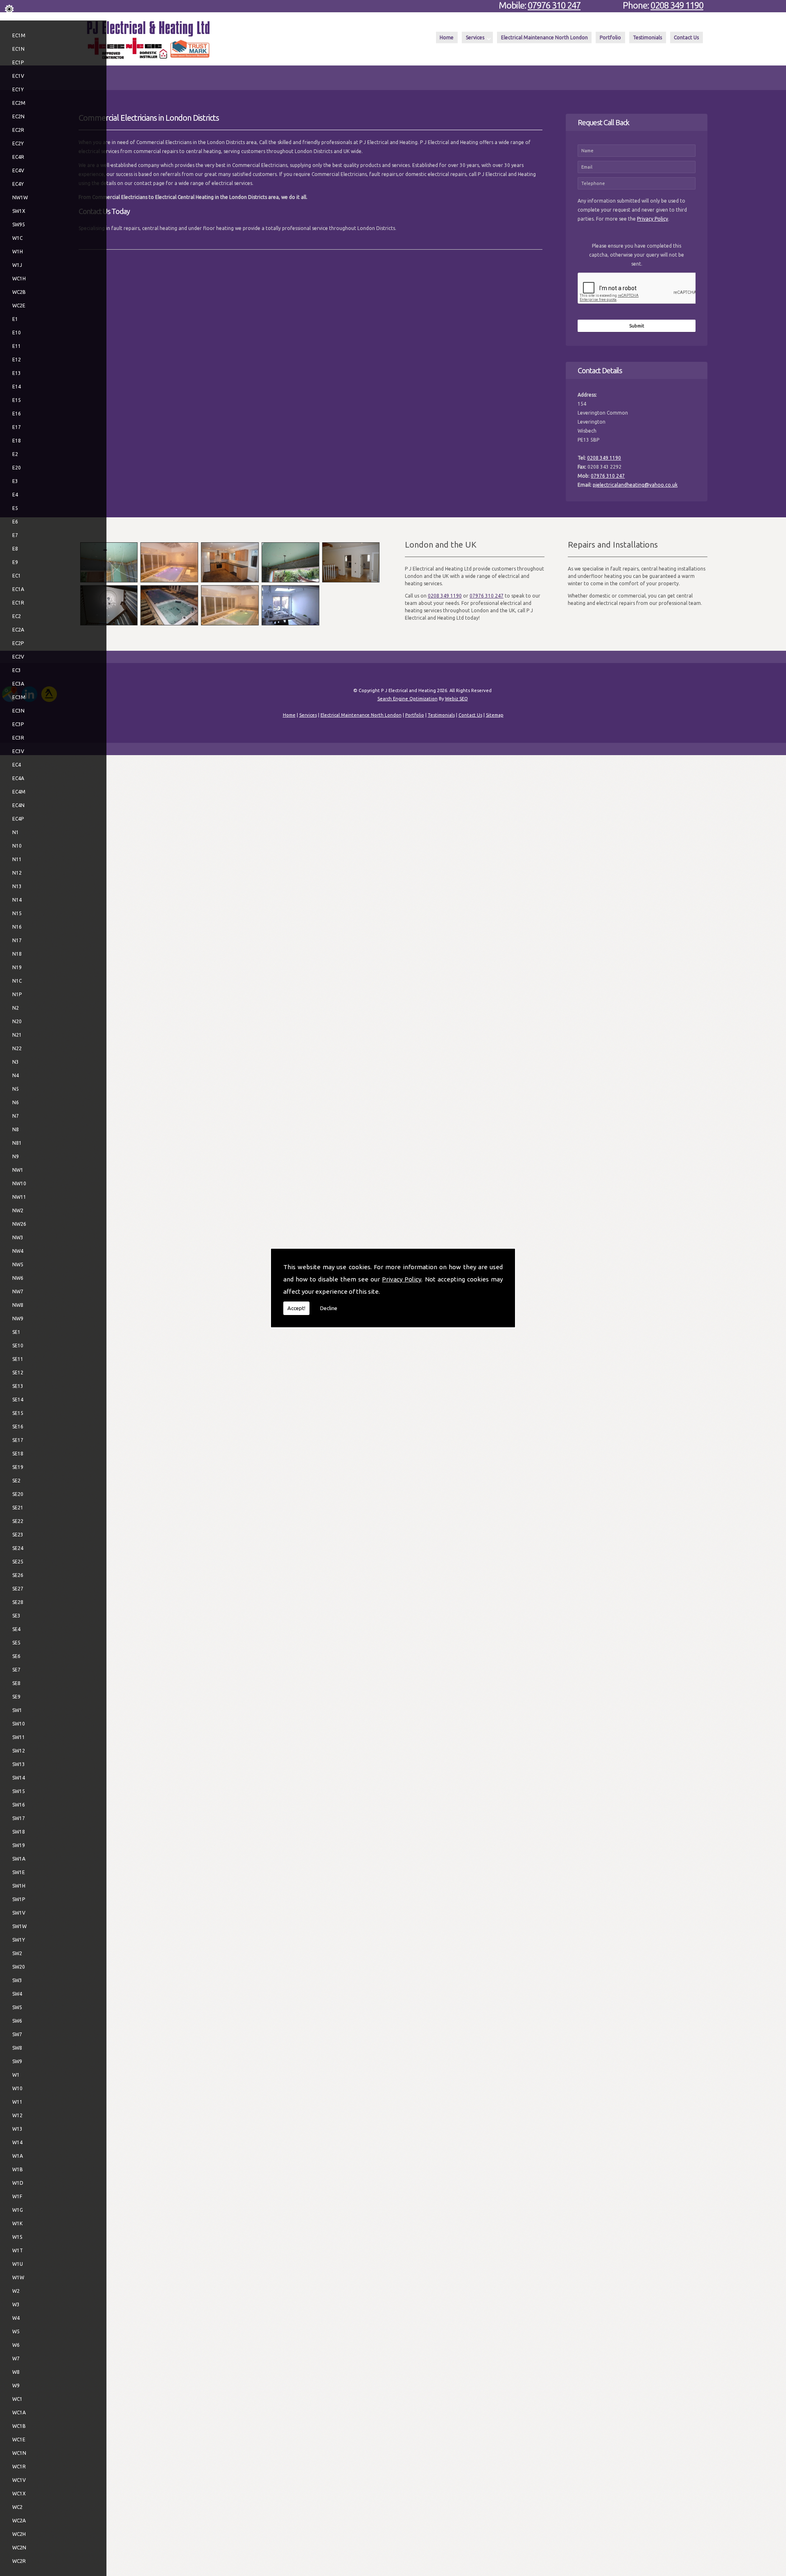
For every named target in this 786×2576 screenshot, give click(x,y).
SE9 (16, 1697)
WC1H (19, 279)
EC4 (17, 765)
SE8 (16, 1683)
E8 (15, 549)
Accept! (296, 1308)
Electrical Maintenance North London (544, 37)
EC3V (18, 751)
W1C (17, 238)
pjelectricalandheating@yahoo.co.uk (635, 485)
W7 (16, 2358)
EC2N (18, 116)
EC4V (18, 170)
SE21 (18, 1508)
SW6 (17, 2021)
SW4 (17, 1994)
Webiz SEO (456, 699)
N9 (16, 1156)
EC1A (18, 589)
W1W (18, 2277)
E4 (15, 495)
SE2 (16, 1481)
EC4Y (18, 184)
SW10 (19, 1724)
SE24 (18, 1548)
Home (447, 37)
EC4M (19, 792)
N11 (17, 859)
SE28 (18, 1602)
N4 (16, 1075)
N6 (16, 1102)
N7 (16, 1116)
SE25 (18, 1562)
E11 (17, 346)
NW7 (18, 1291)
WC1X (19, 2494)
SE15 (18, 1413)
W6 (16, 2345)
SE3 (16, 1616)
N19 (17, 967)
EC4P (18, 819)
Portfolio (610, 37)
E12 (17, 360)
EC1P (18, 62)
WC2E (19, 306)
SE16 (18, 1427)
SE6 (16, 1656)
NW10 (19, 1183)
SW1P (19, 1899)
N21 (17, 1035)
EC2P (18, 643)
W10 (17, 2088)
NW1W (20, 197)
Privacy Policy (402, 1279)
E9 (15, 562)
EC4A (18, 778)
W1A (18, 2156)
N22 (17, 1048)
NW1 (18, 1170)
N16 (17, 927)
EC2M (19, 103)
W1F (17, 2196)
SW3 (17, 1980)
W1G (18, 2210)
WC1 (17, 2399)
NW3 (18, 1237)
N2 (16, 1008)
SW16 (19, 1805)
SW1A (19, 1859)
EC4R (18, 157)
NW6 (18, 1278)
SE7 (16, 1670)
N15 (17, 913)
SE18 (18, 1454)
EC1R (18, 603)
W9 (16, 2385)
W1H (18, 252)
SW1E (19, 1872)
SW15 (19, 1791)
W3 (16, 2304)
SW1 (17, 1710)
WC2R (19, 2561)
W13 (17, 2129)
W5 (16, 2331)
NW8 (18, 1305)
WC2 (17, 2507)
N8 (16, 1129)
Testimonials (647, 37)
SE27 (18, 1589)
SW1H (19, 1886)
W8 (16, 2372)
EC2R (18, 130)
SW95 (19, 224)
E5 (15, 508)
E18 (17, 441)
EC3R (18, 738)
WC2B (19, 292)
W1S (17, 2237)
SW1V (19, 1913)
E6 (15, 522)
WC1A (19, 2412)
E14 (17, 387)
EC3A (18, 684)
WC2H (19, 2534)
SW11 (19, 1737)
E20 (17, 468)
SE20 (18, 1494)
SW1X (19, 211)
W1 (16, 2075)
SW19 (19, 1845)
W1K (17, 2223)
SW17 (19, 1818)
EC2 (17, 616)
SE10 (18, 1346)
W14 (17, 2142)
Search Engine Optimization (408, 699)
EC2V (18, 657)
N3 (16, 1062)
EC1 (17, 576)
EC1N (18, 49)
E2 (15, 454)
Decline (329, 1308)
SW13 (19, 1764)
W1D (18, 2183)
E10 (17, 333)
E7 (15, 535)
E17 (17, 427)
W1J (17, 265)
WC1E (19, 2440)
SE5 (16, 1643)
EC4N (18, 805)
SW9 (17, 2061)
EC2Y (18, 143)
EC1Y (18, 89)
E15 (17, 400)
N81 (17, 1143)
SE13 (18, 1386)
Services (475, 37)
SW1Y (19, 1940)
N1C (17, 981)
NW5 (18, 1264)
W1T (18, 2250)
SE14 (18, 1400)
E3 (15, 481)
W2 (16, 2291)
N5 (16, 1089)
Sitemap (495, 715)
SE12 (18, 1373)
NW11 (19, 1197)
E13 (17, 373)
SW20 (19, 1967)
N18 (17, 954)
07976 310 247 (554, 5)
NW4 (18, 1251)
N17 (17, 940)
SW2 (17, 1953)
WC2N (19, 2548)
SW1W (19, 1926)
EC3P (18, 724)
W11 (17, 2102)
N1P (17, 994)
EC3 (17, 670)
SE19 (18, 1467)
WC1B (19, 2426)
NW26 (19, 1224)
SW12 (19, 1751)
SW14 (19, 1778)
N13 (17, 886)
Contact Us (686, 37)
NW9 (18, 1318)
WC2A (19, 2521)
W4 (16, 2318)
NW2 (18, 1210)
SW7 (17, 2034)
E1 (15, 319)
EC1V (18, 76)
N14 (17, 900)
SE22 (18, 1521)
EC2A (18, 630)
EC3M (19, 697)
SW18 (19, 1832)
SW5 (17, 2007)
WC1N (19, 2453)
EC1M (19, 35)
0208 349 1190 (677, 5)
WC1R (19, 2467)
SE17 (18, 1440)
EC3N (18, 711)
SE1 (16, 1332)
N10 (17, 846)
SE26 (18, 1575)
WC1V (19, 2480)
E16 (17, 414)
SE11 (18, 1359)
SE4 (16, 1629)
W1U (18, 2264)
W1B (18, 2169)
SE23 (18, 1535)
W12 (17, 2115)
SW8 (17, 2048)
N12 (17, 873)
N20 (17, 1021)
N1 (16, 832)
